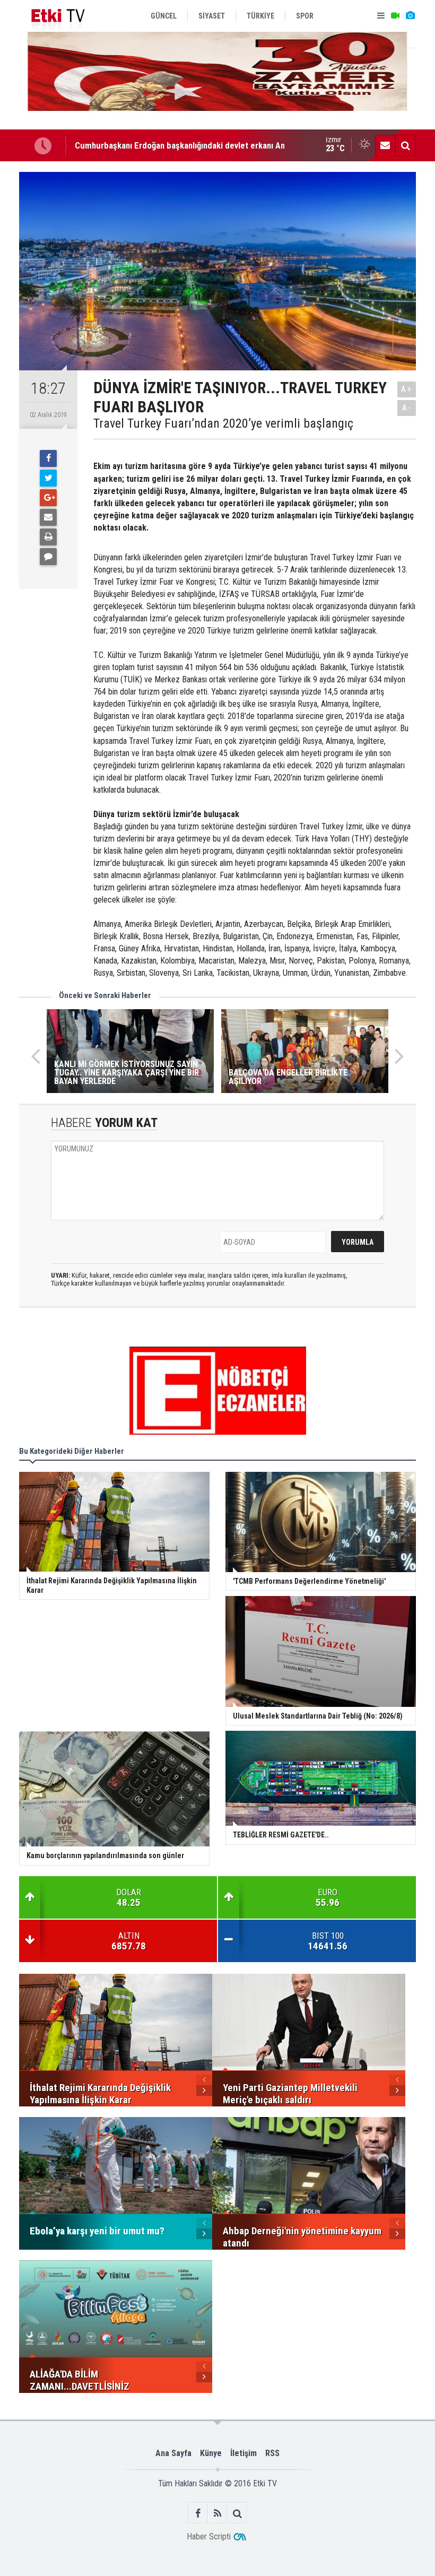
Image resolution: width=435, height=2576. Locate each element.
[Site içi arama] (405, 145)
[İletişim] (385, 145)
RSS (272, 2453)
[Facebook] (48, 458)
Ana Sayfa (173, 2453)
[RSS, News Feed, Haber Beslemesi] (218, 2513)
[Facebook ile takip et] (198, 2513)
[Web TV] (395, 16)
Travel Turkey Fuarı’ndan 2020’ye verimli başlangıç (223, 423)
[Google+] (48, 498)
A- (407, 408)
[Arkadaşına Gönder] (48, 517)
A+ (407, 389)
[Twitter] (48, 478)
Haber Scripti (209, 2536)
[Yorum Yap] (48, 557)
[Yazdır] (48, 537)
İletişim (243, 2453)
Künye (211, 2453)
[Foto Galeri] (410, 16)
